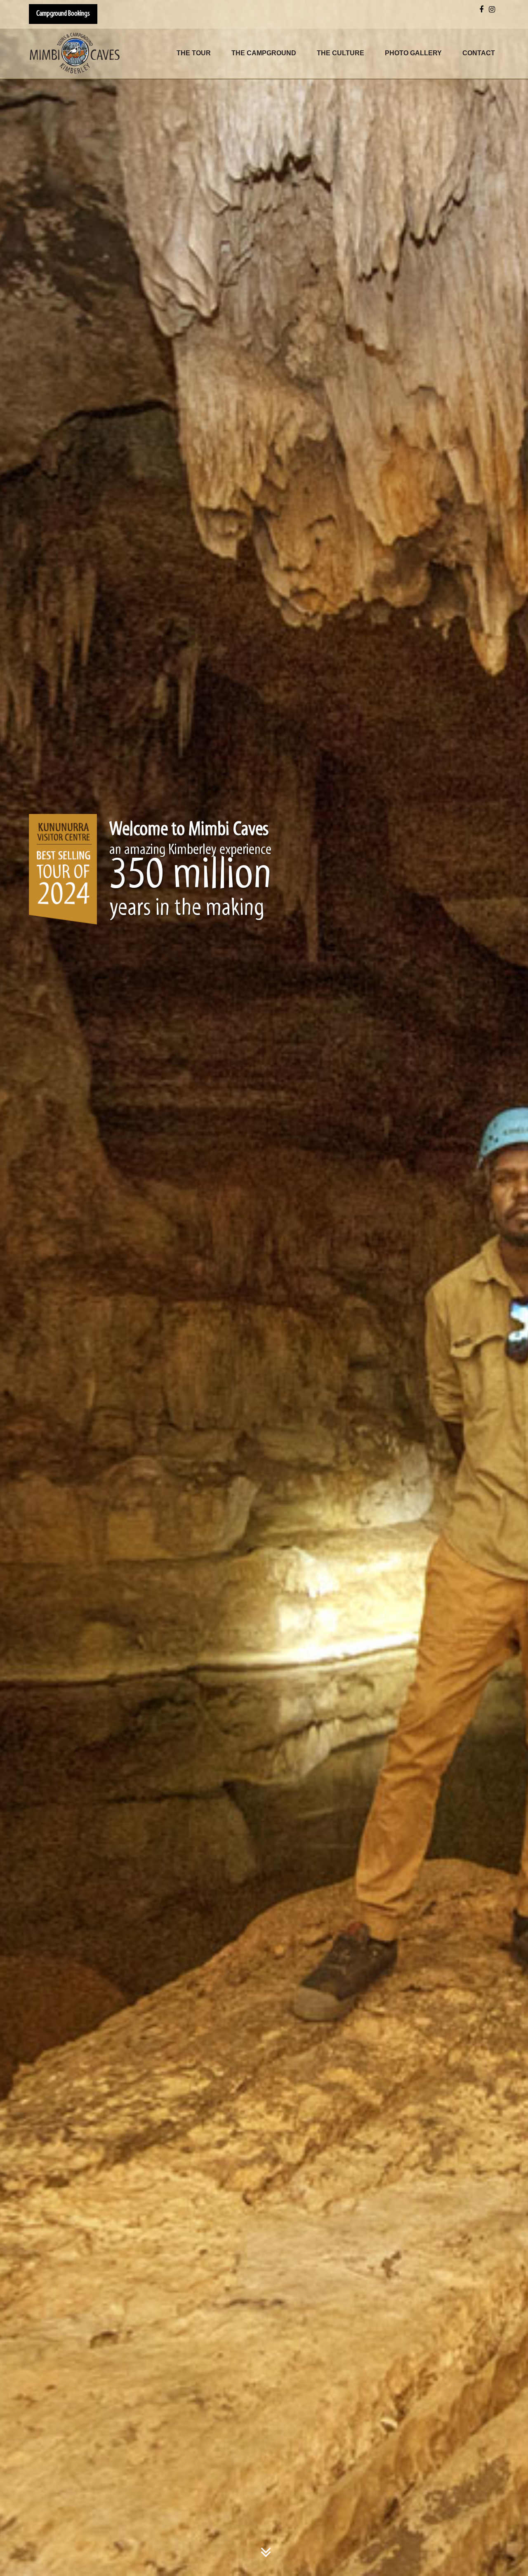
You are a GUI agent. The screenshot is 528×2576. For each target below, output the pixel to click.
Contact (479, 53)
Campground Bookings (63, 14)
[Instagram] (492, 11)
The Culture (341, 53)
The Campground (264, 53)
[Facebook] (481, 11)
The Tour (194, 53)
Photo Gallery (413, 53)
